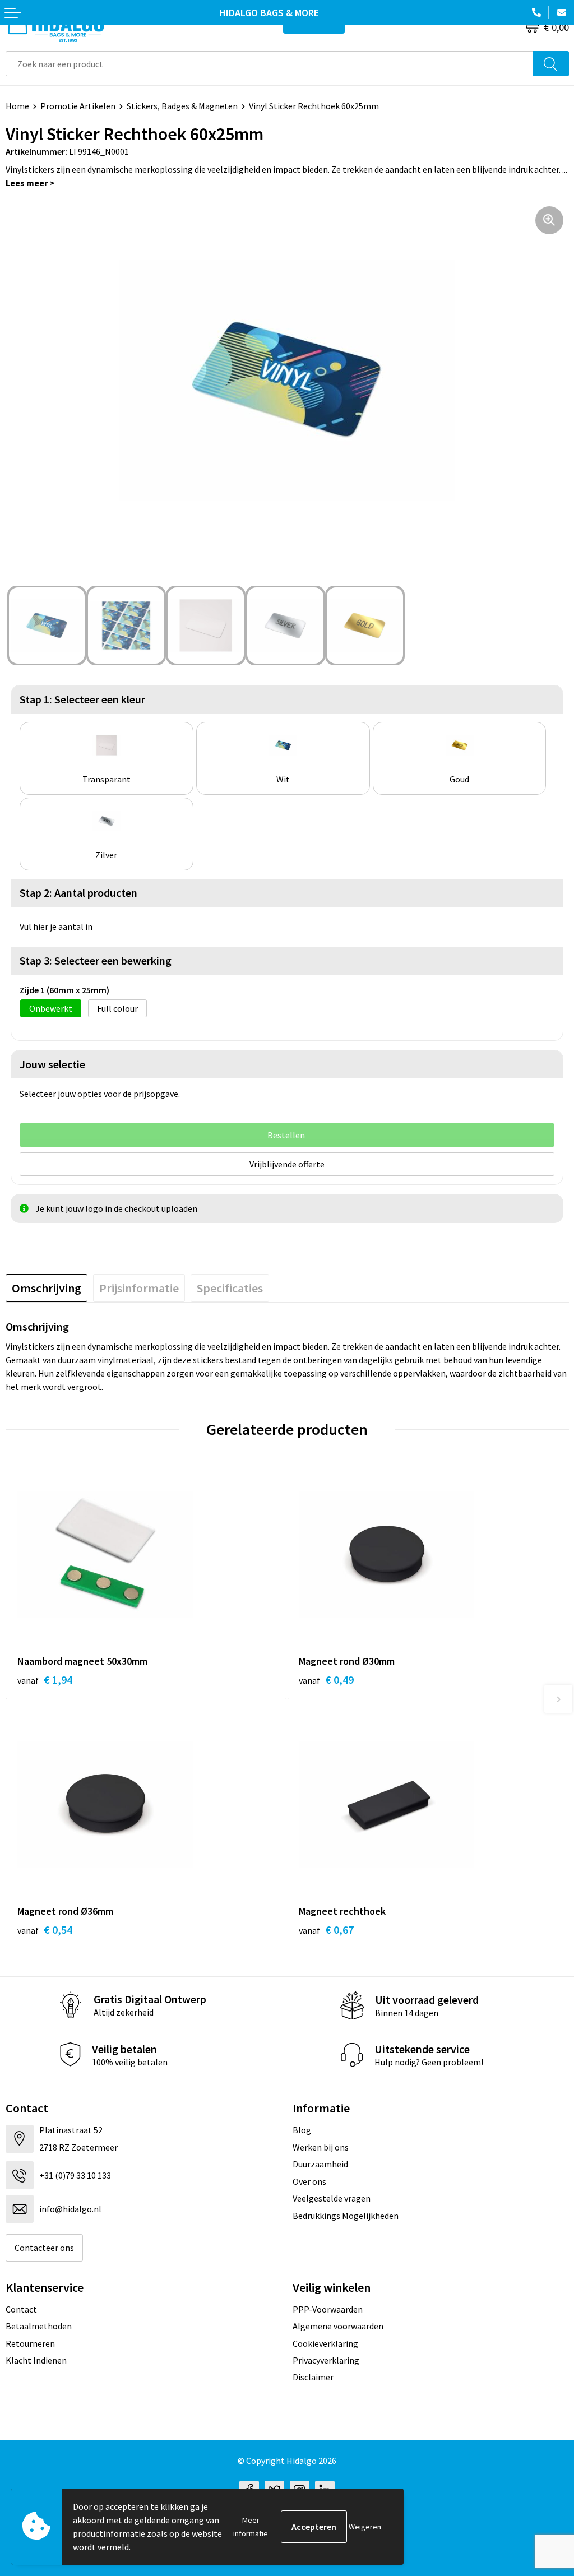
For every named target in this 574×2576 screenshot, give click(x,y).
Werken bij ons (321, 2147)
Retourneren (30, 2343)
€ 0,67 (326, 1929)
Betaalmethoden (39, 2326)
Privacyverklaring (326, 2360)
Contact (21, 2309)
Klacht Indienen (36, 2360)
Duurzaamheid (320, 2164)
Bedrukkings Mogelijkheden (346, 2216)
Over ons (309, 2181)
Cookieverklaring (325, 2343)
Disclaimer (313, 2377)
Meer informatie (251, 2527)
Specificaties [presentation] (230, 1288)
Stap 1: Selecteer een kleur (82, 699)
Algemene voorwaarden (338, 2326)
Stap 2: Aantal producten (78, 893)
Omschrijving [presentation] (47, 1288)
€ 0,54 (45, 1929)
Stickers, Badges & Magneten (182, 106)
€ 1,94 (45, 1680)
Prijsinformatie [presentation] (139, 1288)
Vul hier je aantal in (56, 926)
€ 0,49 (326, 1680)
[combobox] (269, 64)
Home (17, 106)
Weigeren (365, 2527)
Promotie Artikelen (78, 106)
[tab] (47, 1288)
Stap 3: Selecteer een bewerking (96, 960)
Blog (302, 2130)
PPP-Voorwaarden (328, 2309)
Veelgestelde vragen (332, 2198)
